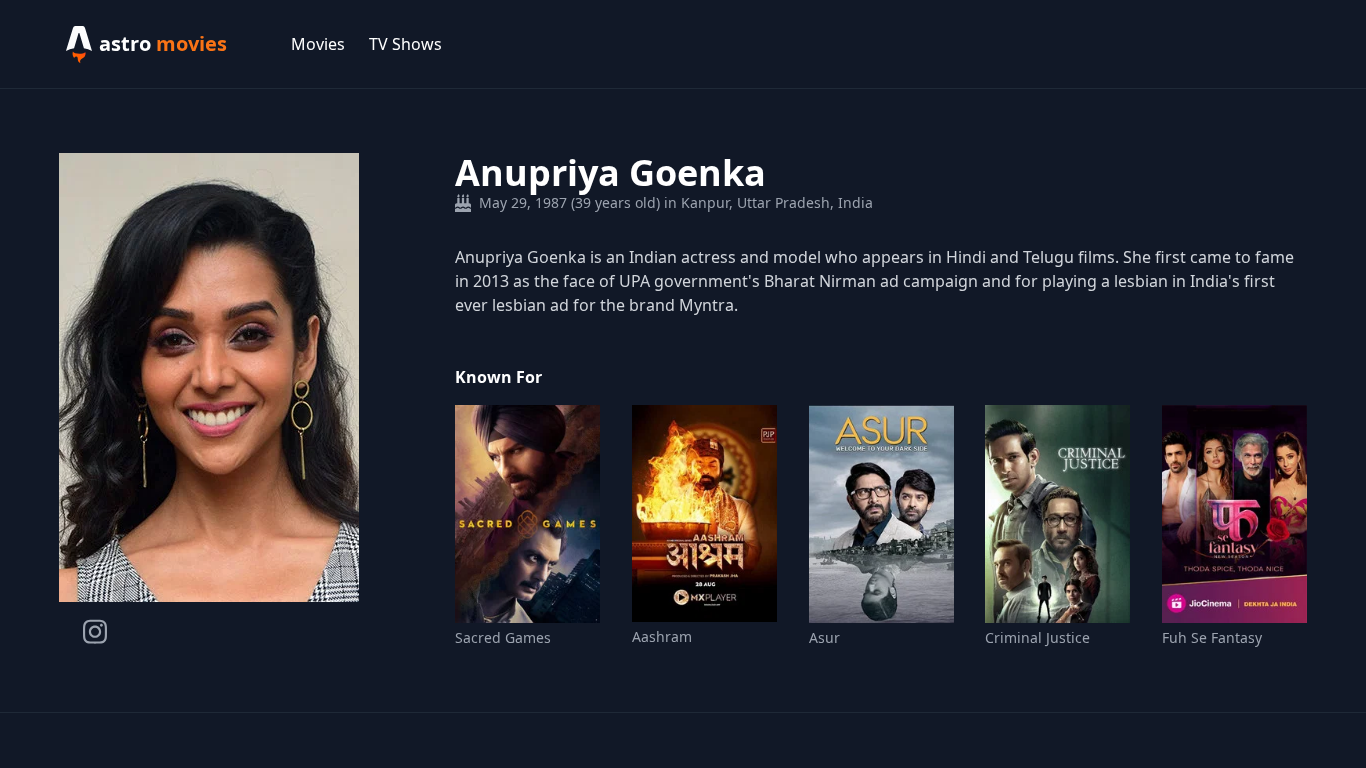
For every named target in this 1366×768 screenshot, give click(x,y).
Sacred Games (503, 637)
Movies (318, 44)
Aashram (662, 636)
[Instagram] (95, 631)
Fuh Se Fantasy (1212, 637)
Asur (824, 637)
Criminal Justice (1037, 637)
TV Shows (405, 44)
